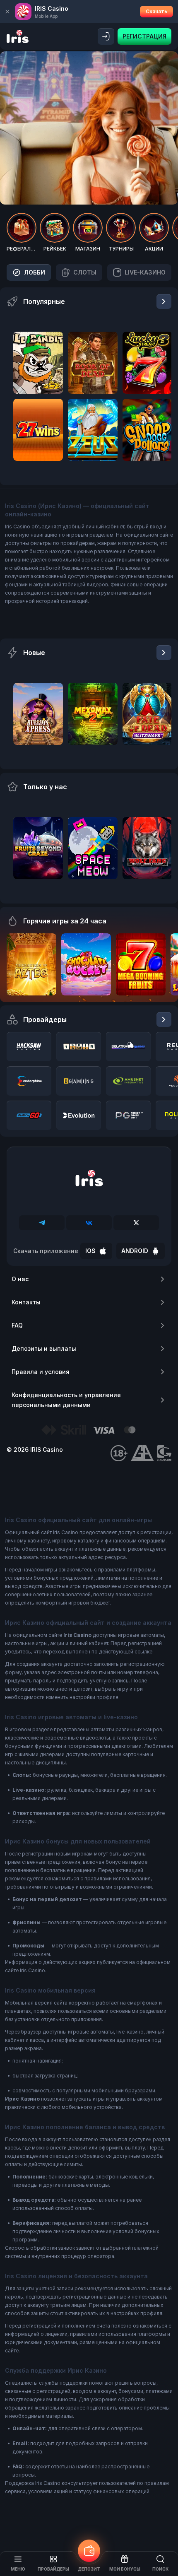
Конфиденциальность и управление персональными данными (66, 1400)
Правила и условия (41, 1372)
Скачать (156, 11)
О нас (20, 1279)
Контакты (26, 1302)
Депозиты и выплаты (44, 1348)
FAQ (17, 1325)
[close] (7, 12)
